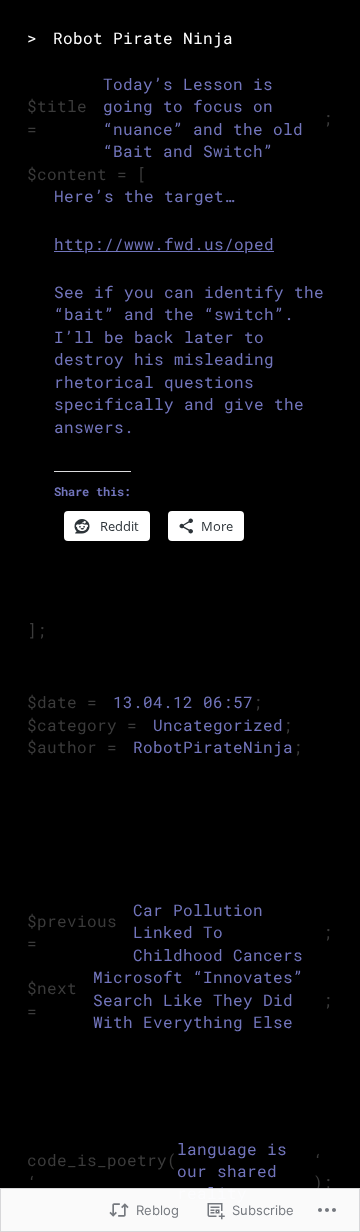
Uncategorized (218, 724)
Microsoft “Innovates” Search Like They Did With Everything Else (198, 999)
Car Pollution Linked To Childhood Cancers (218, 932)
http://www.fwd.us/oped (164, 243)
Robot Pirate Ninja (143, 37)
